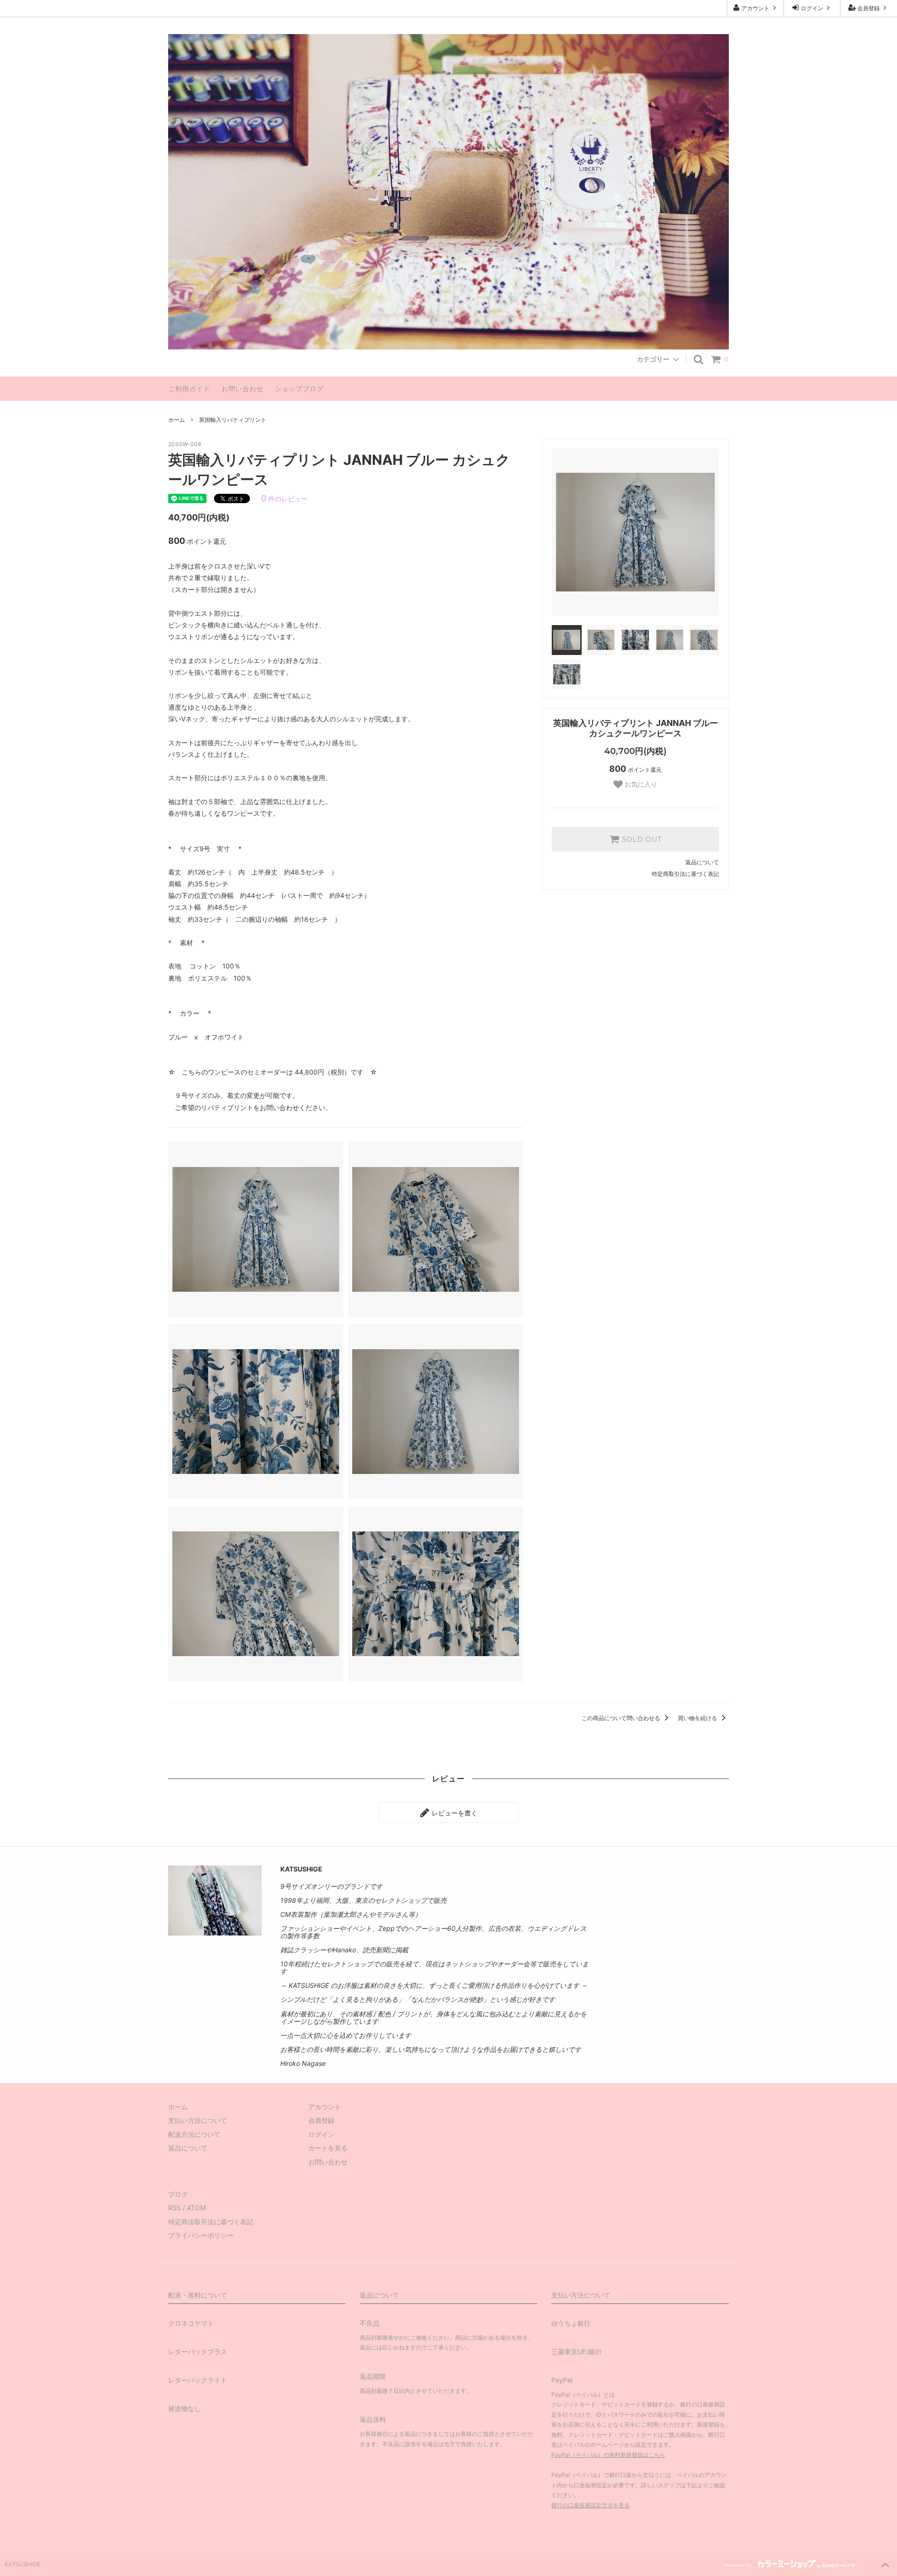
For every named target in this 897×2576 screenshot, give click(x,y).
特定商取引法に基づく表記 (685, 874)
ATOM (196, 2208)
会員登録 (869, 8)
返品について (702, 862)
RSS (174, 2208)
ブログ (178, 2194)
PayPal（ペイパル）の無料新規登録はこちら (608, 2455)
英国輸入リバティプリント (233, 420)
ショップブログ (299, 388)
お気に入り (640, 784)
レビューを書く (454, 1812)
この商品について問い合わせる (622, 1718)
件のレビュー (284, 499)
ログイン (812, 8)
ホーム (177, 420)
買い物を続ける (698, 1718)
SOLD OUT (641, 840)
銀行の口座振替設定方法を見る (591, 2505)
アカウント (755, 8)
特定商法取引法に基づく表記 (211, 2222)
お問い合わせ (242, 388)
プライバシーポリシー (201, 2235)
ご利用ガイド (189, 388)
